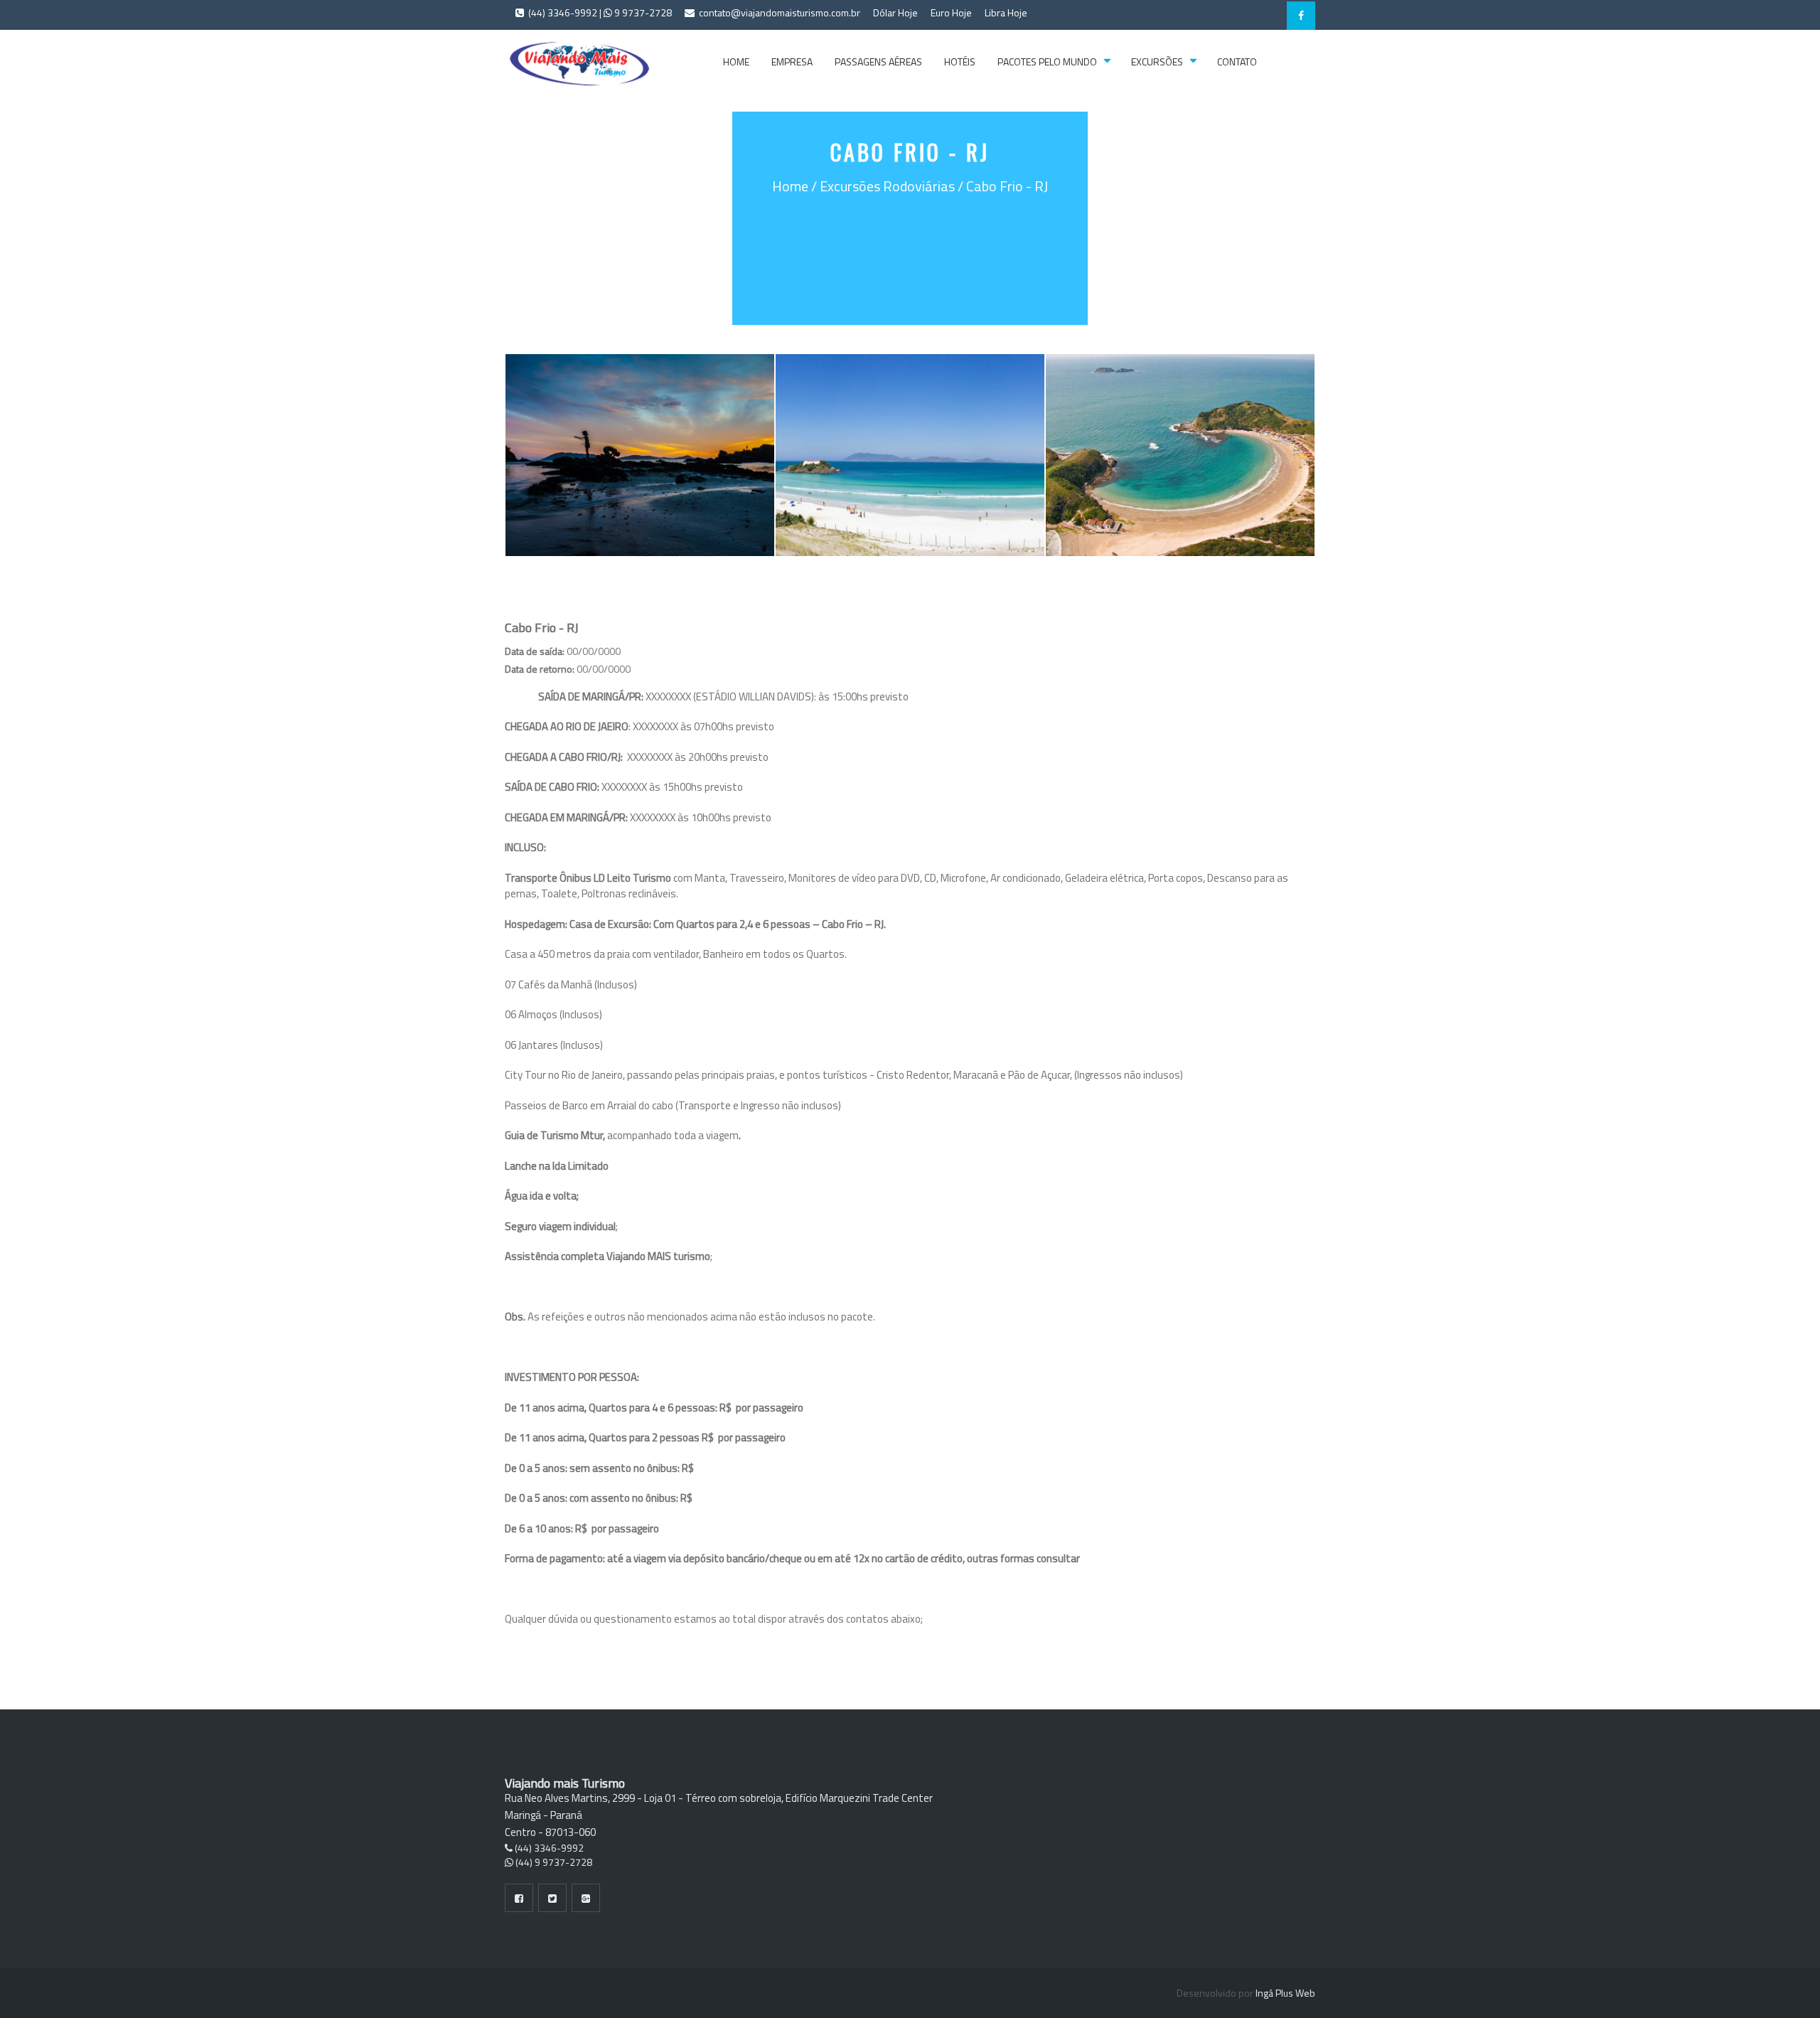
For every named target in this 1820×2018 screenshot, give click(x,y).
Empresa (792, 62)
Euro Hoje (951, 12)
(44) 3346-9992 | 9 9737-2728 (599, 12)
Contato (1237, 62)
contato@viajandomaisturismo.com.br (778, 12)
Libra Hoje (1006, 12)
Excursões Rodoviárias (887, 186)
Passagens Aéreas (878, 62)
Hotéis (960, 62)
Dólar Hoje (895, 12)
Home (736, 62)
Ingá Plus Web (1285, 1993)
